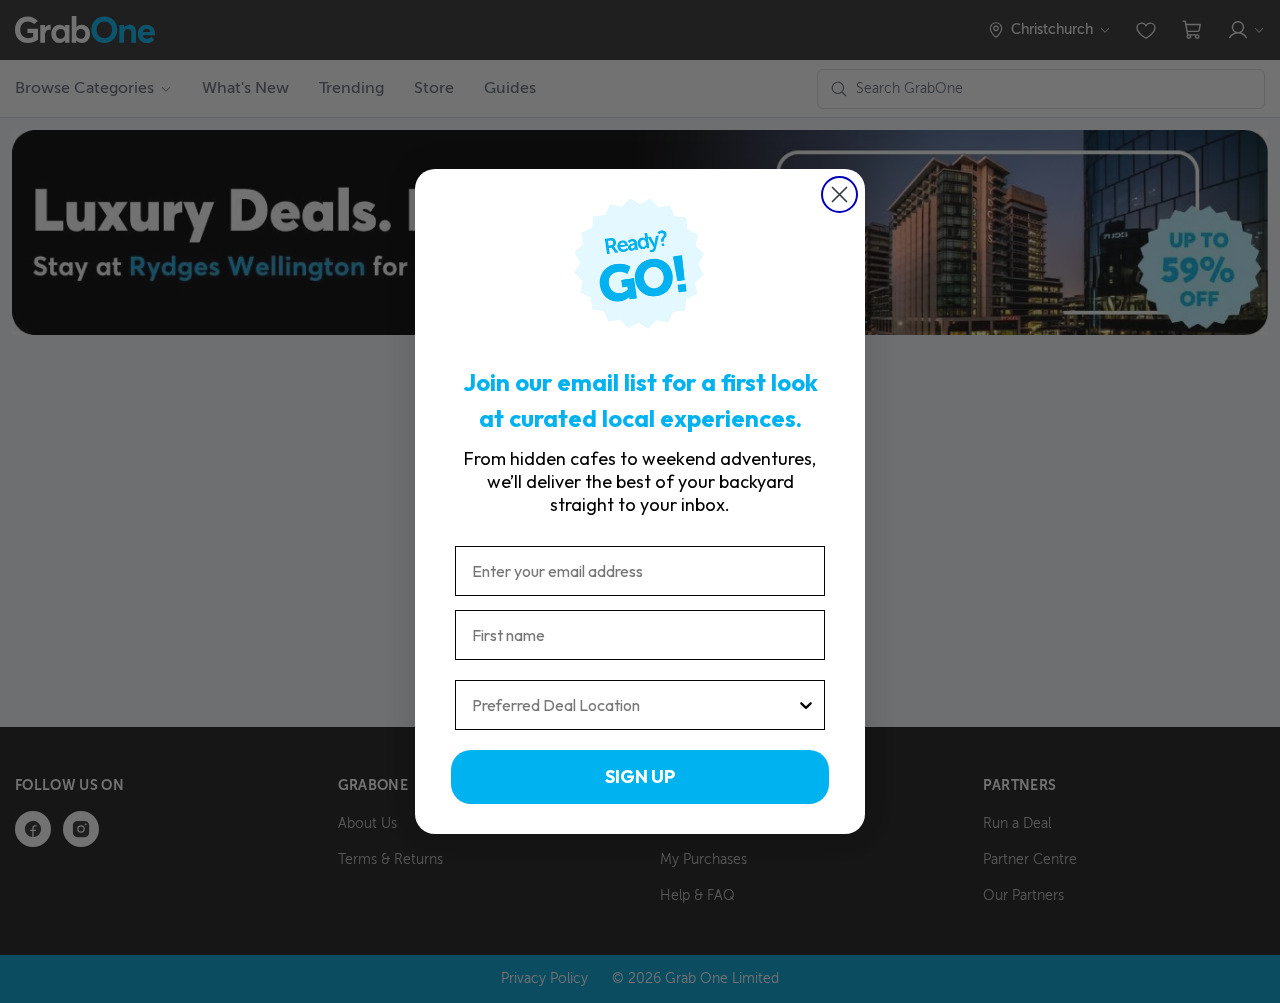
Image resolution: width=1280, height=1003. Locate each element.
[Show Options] (806, 705)
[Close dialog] (839, 194)
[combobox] (634, 705)
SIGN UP (640, 776)
